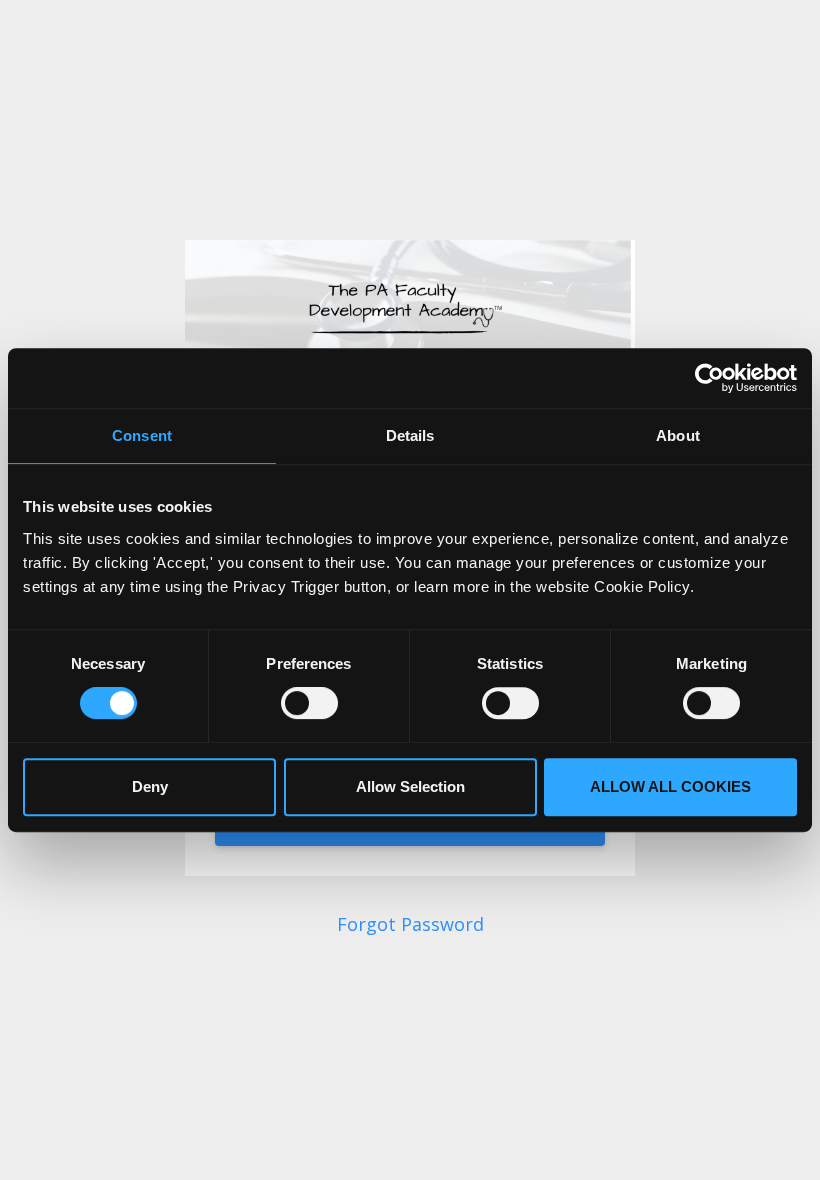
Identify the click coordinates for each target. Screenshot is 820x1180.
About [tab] (678, 435)
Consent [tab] (142, 435)
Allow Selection (410, 786)
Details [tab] (410, 435)
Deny (150, 786)
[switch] (309, 703)
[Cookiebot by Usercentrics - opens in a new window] (709, 378)
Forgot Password (410, 924)
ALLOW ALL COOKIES (670, 786)
